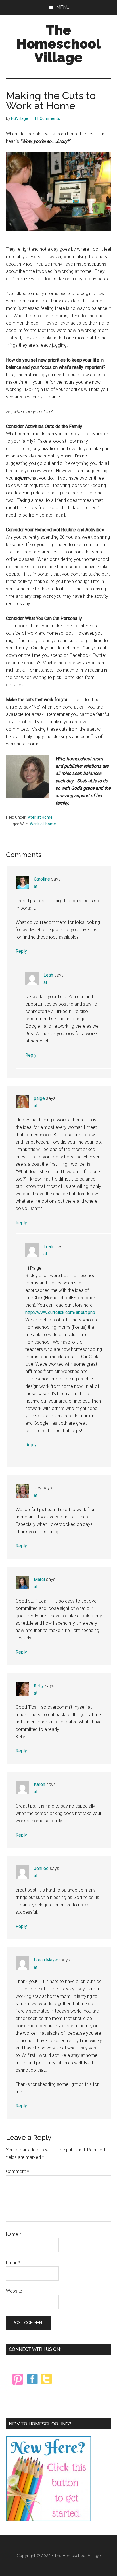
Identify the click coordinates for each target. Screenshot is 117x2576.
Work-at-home (43, 824)
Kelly (39, 1686)
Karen (39, 1784)
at (36, 886)
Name (14, 2234)
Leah (48, 975)
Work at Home (40, 817)
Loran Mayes (47, 1960)
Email (13, 2263)
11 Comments (47, 118)
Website (14, 2291)
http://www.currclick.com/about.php (60, 1312)
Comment (17, 2171)
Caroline (42, 879)
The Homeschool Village (59, 44)
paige (39, 1098)
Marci (39, 1579)
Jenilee (41, 1868)
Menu (63, 7)
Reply (21, 951)
